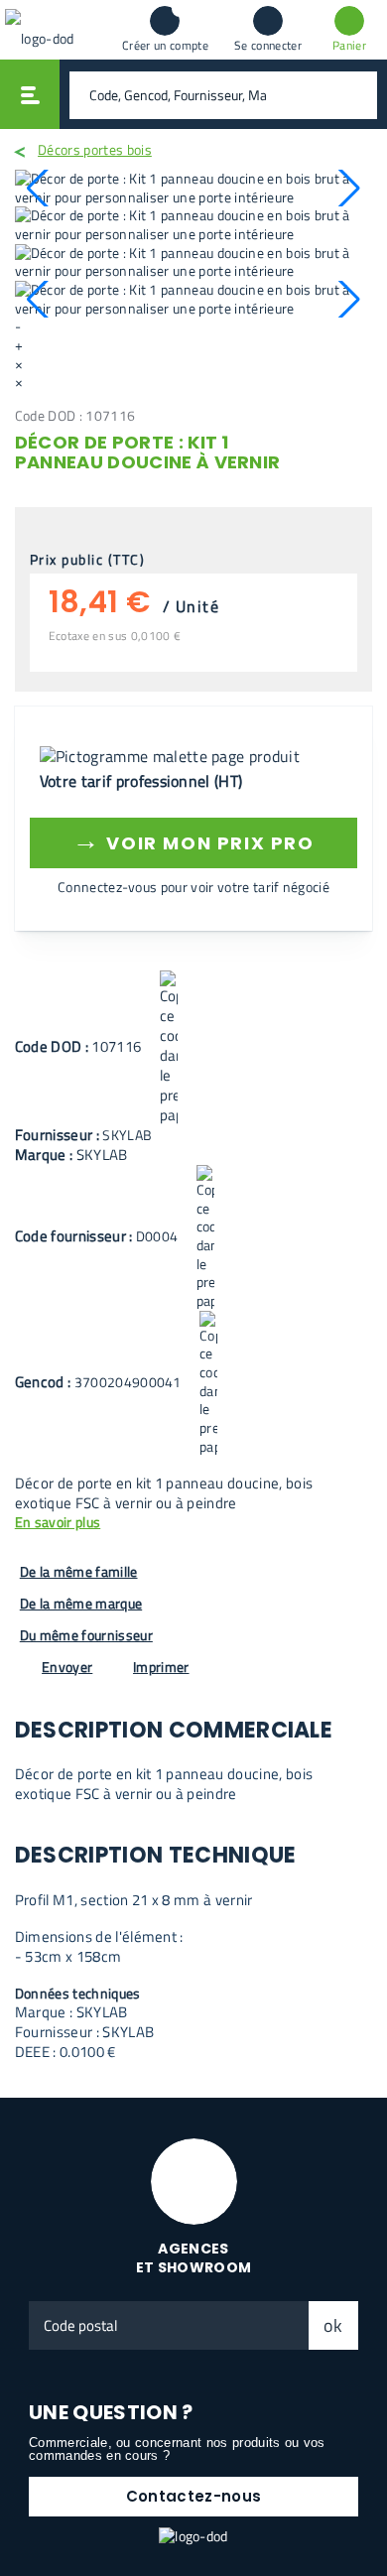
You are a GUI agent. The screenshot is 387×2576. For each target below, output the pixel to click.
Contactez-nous (193, 2496)
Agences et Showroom (194, 2258)
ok (333, 2325)
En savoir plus (58, 1523)
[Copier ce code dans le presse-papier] (169, 1048)
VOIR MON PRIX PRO (193, 840)
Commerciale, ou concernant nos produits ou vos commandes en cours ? (177, 2449)
